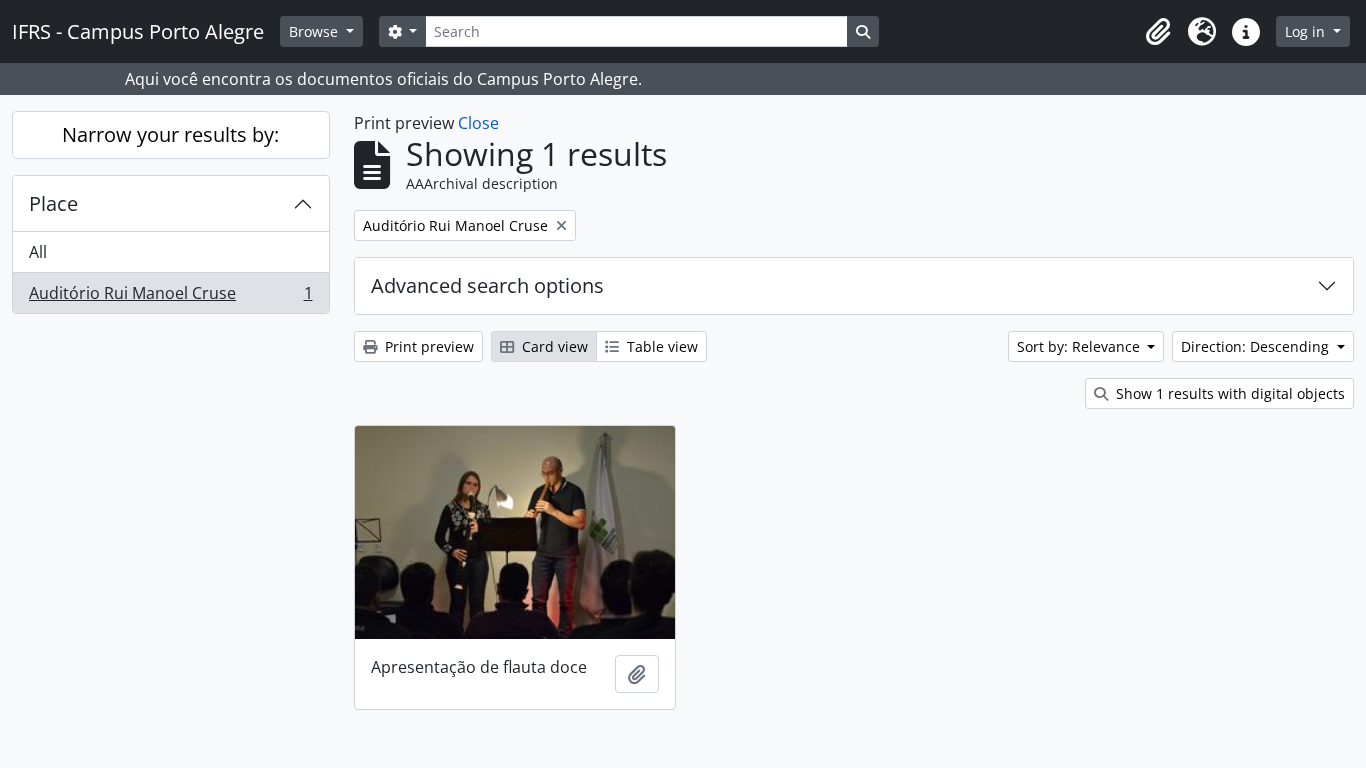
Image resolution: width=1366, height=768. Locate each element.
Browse (315, 31)
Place (53, 203)
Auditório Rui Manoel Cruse (170, 297)
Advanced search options (487, 285)
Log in (1307, 31)
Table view (660, 346)
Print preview (427, 346)
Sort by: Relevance (1080, 346)
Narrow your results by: (170, 134)
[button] (1158, 32)
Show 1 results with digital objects (1228, 393)
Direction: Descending (1257, 346)
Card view (553, 346)
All (38, 252)
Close (478, 123)
